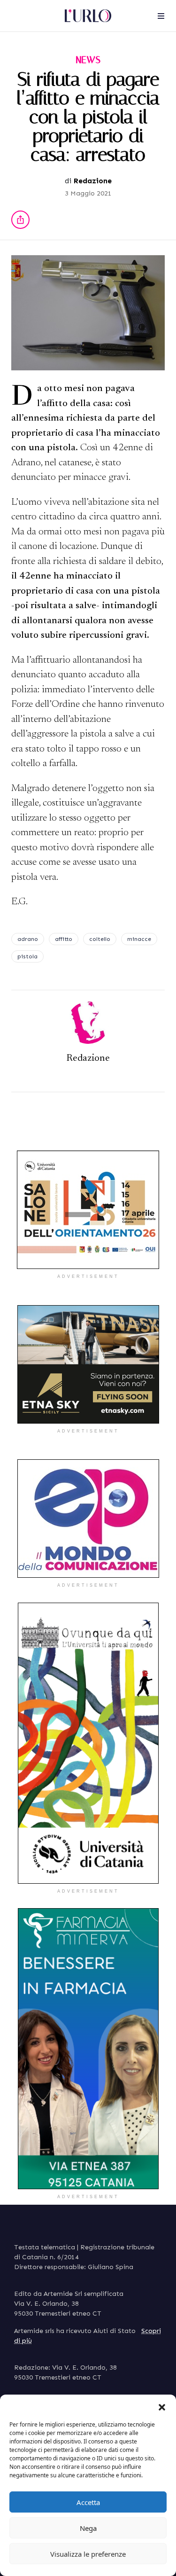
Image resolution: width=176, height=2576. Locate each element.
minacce (139, 939)
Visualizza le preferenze (88, 2554)
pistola (27, 956)
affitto (64, 939)
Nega (88, 2528)
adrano (28, 939)
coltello (100, 939)
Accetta (88, 2502)
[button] (162, 2406)
